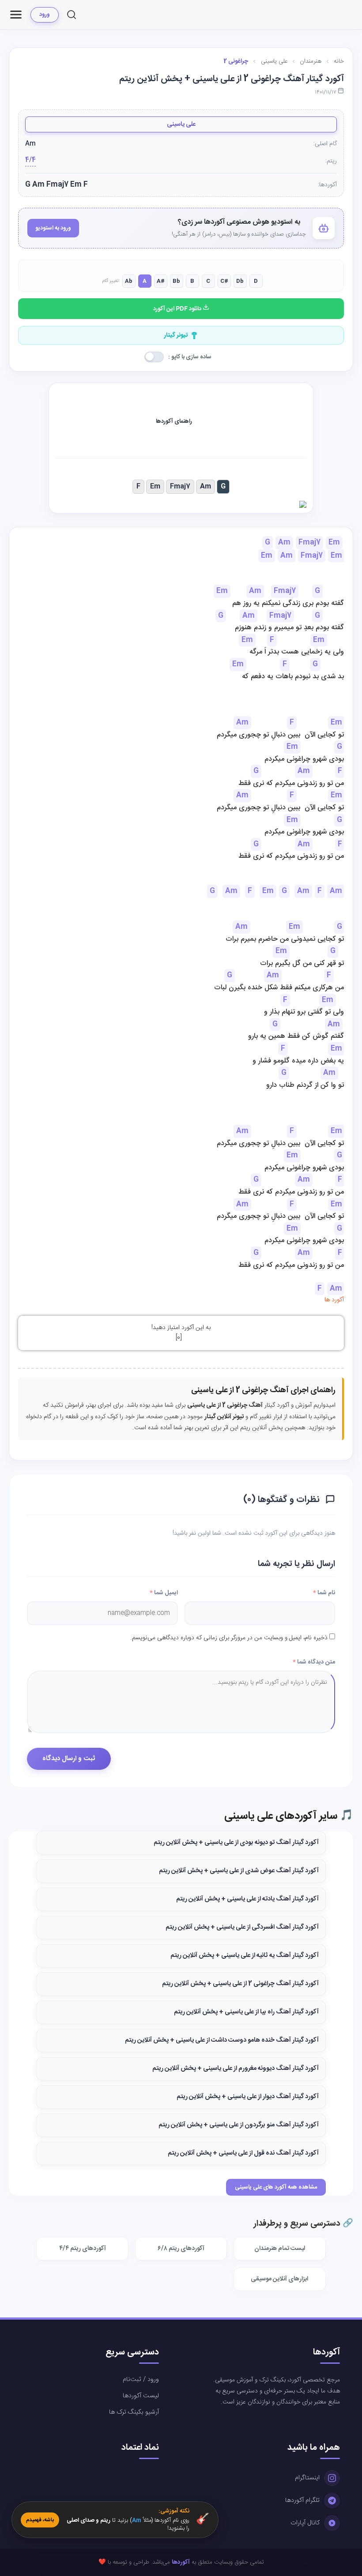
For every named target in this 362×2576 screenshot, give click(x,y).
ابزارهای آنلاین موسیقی (279, 2279)
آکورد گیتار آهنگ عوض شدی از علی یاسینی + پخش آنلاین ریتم (239, 1871)
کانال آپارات (305, 2523)
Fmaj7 (180, 486)
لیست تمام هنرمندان (280, 2249)
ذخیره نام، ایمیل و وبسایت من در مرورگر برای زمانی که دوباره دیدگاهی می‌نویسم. (229, 1638)
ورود (45, 15)
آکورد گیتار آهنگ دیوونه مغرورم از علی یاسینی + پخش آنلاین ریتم (236, 2069)
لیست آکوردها (141, 2396)
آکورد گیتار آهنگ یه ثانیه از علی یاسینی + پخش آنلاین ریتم (245, 1956)
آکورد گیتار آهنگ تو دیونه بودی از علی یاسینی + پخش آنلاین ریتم (236, 1843)
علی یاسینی (181, 124)
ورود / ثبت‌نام (141, 2380)
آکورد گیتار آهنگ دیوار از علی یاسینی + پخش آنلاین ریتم (248, 2097)
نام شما (324, 1593)
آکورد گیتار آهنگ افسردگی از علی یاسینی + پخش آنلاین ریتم (242, 1927)
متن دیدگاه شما (314, 1662)
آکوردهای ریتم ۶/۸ (181, 2249)
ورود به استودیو (53, 228)
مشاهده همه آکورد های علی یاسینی (276, 2187)
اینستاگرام (307, 2478)
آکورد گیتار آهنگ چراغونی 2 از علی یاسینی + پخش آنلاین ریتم (240, 1984)
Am (206, 486)
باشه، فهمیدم (40, 2520)
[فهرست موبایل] (16, 15)
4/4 (30, 160)
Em (155, 486)
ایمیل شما (164, 1593)
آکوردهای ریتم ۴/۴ (83, 2249)
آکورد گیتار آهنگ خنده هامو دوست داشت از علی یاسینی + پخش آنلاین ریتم (222, 2040)
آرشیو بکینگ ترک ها (134, 2412)
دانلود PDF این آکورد (178, 309)
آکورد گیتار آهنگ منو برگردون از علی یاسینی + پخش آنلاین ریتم (239, 2125)
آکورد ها (334, 1300)
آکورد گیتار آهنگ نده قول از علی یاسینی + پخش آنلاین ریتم (243, 2153)
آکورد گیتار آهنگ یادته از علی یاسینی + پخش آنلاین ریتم (247, 1899)
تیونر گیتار (176, 335)
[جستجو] (72, 15)
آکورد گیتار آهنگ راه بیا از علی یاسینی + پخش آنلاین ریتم (246, 2012)
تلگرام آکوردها (302, 2501)
